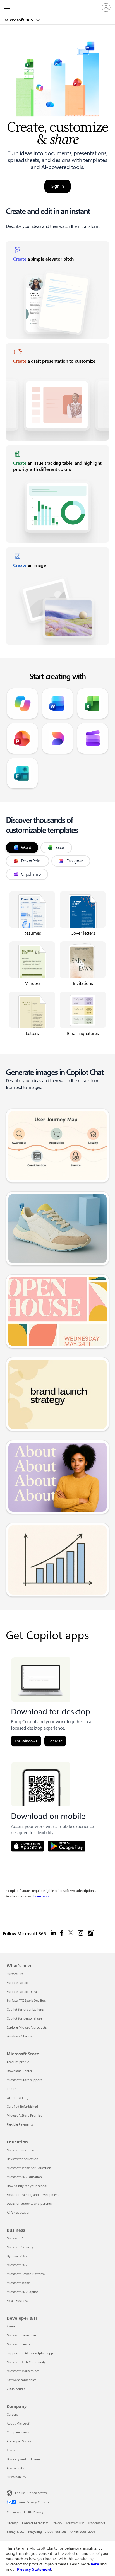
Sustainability (16, 2477)
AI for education (19, 2212)
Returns (12, 2089)
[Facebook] (62, 1933)
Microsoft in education (23, 2150)
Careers (12, 2414)
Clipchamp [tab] (31, 874)
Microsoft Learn (18, 2344)
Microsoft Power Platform (26, 2274)
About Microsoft (19, 2423)
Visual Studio (16, 2389)
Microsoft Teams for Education (29, 2168)
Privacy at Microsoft (21, 2441)
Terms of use (75, 2523)
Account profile (18, 2062)
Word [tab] (26, 847)
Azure (11, 2326)
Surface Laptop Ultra (22, 1992)
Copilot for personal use (24, 2018)
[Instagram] (81, 1933)
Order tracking (18, 2098)
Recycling (35, 2532)
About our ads (56, 2532)
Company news (18, 2432)
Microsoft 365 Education (24, 2177)
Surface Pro (15, 1974)
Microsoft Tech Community (26, 2362)
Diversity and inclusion (23, 2459)
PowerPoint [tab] (31, 861)
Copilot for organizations (25, 2009)
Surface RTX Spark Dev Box (26, 2000)
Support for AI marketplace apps (31, 2353)
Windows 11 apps (19, 2036)
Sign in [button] (58, 186)
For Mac (55, 1741)
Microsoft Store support (24, 2080)
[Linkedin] (53, 1933)
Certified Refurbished (22, 2106)
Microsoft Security (20, 2247)
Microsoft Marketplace (23, 2371)
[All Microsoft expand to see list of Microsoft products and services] (7, 8)
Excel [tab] (60, 847)
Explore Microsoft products (27, 2027)
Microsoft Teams (19, 2283)
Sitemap (13, 2523)
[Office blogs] (91, 1933)
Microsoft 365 (19, 20)
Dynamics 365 (17, 2256)
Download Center (20, 2071)
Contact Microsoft (35, 2523)
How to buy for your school (27, 2186)
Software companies (21, 2380)
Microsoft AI (16, 2238)
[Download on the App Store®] (28, 1846)
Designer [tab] (75, 861)
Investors (14, 2450)
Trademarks (96, 2523)
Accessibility (15, 2468)
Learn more (41, 1896)
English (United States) (31, 2493)
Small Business (17, 2301)
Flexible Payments (20, 2124)
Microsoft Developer (22, 2335)
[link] (58, 290)
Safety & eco (16, 2532)
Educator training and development (33, 2195)
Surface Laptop (18, 1983)
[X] (71, 1933)
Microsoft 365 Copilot (22, 2292)
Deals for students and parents (29, 2204)
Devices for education (22, 2159)
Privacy (57, 2523)
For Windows (26, 1741)
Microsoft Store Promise (24, 2115)
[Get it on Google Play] (67, 1846)
